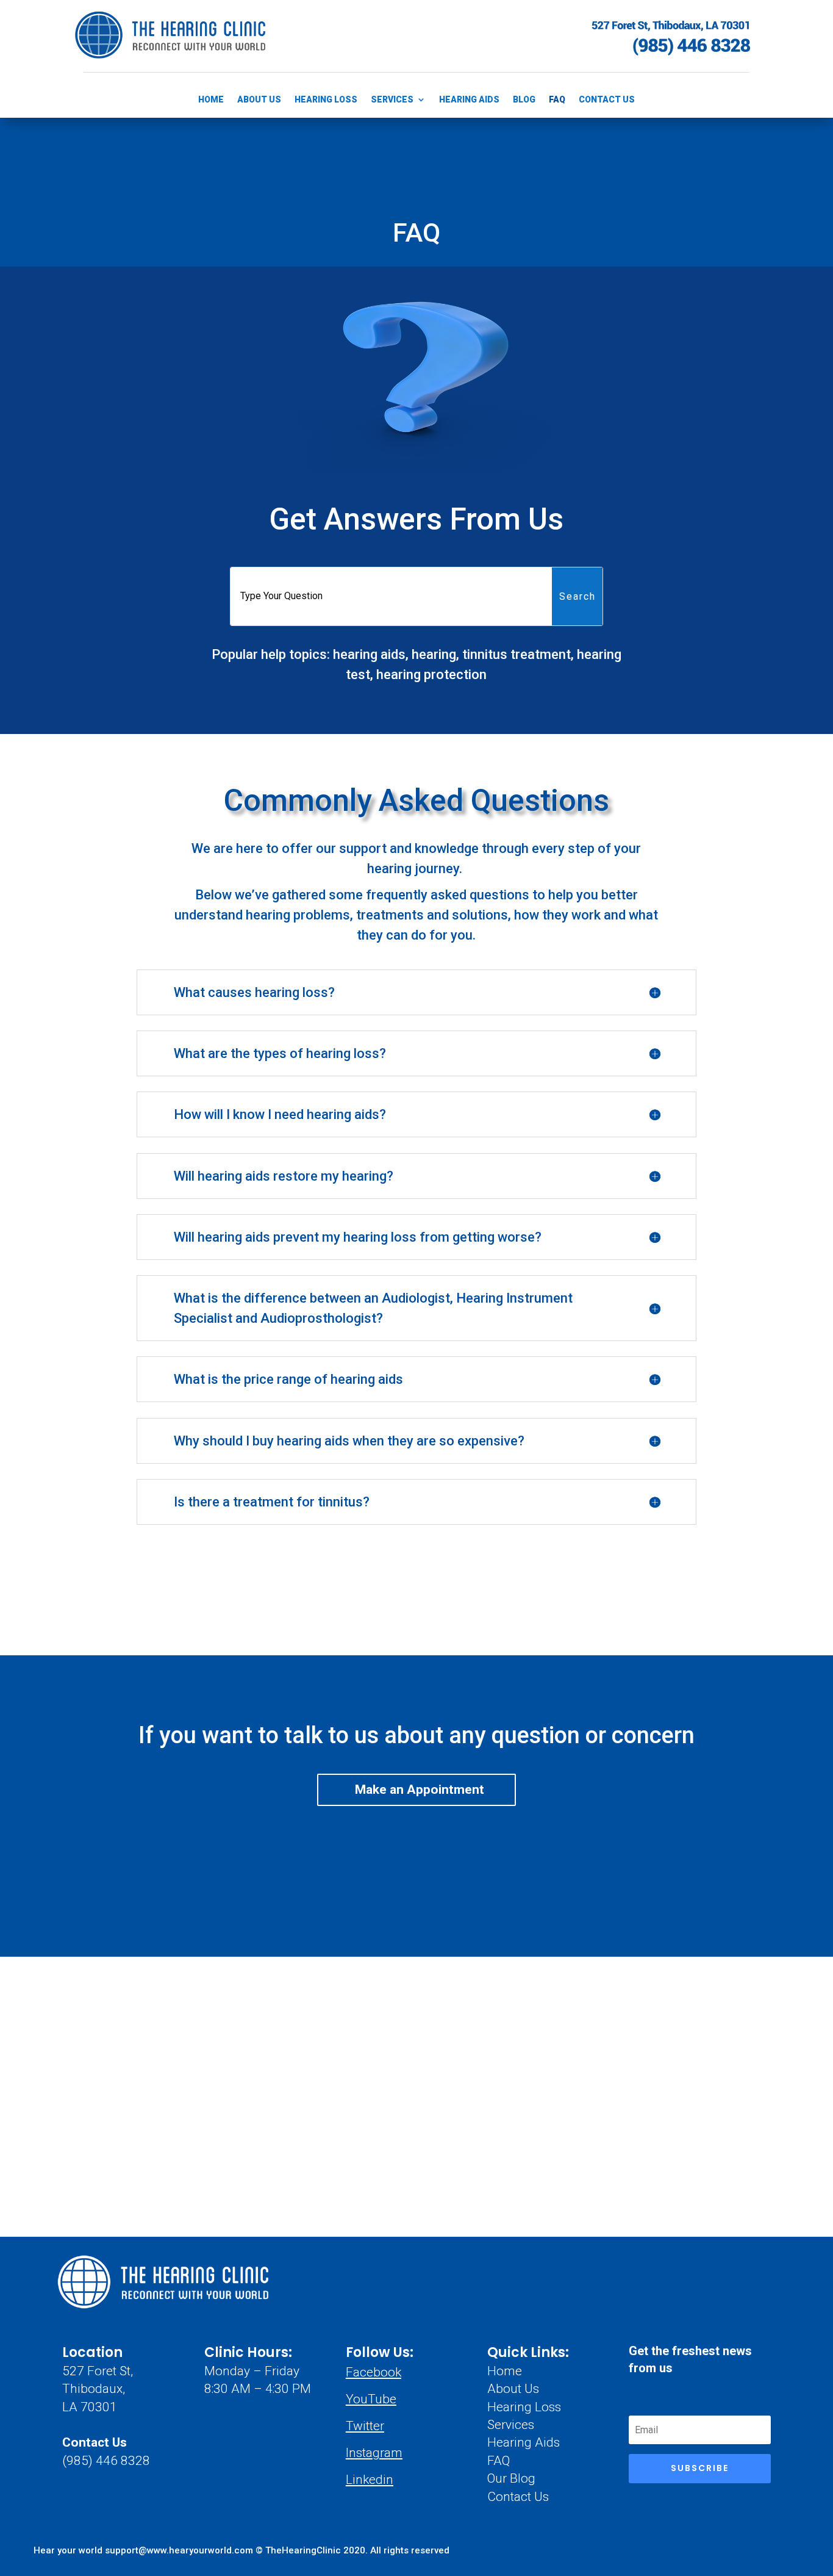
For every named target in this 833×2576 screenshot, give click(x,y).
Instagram (374, 2453)
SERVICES (392, 100)
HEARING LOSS (326, 100)
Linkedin (370, 2480)
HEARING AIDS (469, 100)
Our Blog (511, 2478)
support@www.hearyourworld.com (180, 2550)
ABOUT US (259, 100)
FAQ (557, 100)
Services (511, 2425)
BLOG (524, 100)
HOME (211, 100)
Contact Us (95, 2442)
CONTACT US (607, 100)
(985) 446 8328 (106, 2461)
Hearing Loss (524, 2407)
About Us (513, 2389)
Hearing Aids (524, 2442)
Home (505, 2371)
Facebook (374, 2372)
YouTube (371, 2399)
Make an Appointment (420, 1790)
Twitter (365, 2426)
